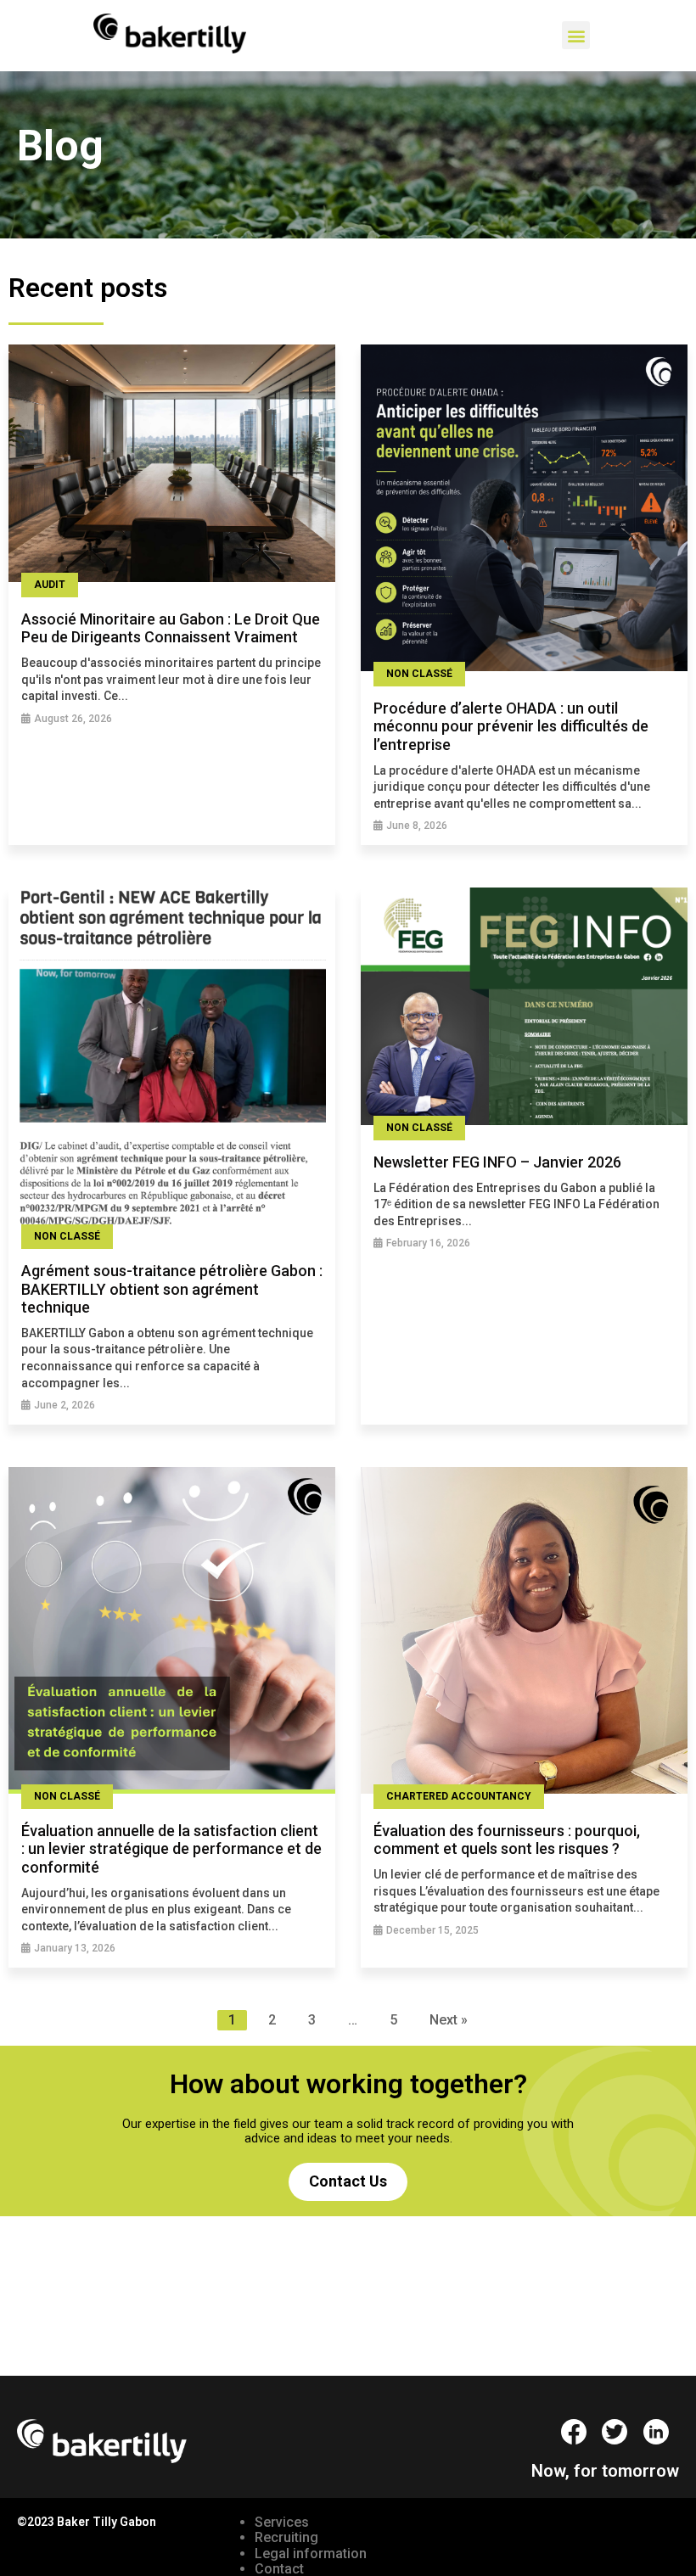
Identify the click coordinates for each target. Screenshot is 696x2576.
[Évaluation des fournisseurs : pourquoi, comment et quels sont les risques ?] (524, 1632)
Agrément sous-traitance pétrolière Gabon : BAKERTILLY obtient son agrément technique (172, 1289)
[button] (576, 35)
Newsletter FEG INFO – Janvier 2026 (497, 1162)
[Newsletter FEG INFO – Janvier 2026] (524, 1008)
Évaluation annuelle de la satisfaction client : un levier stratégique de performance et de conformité (171, 1849)
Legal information (311, 2554)
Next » (449, 2020)
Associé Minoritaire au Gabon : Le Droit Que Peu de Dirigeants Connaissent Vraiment (171, 628)
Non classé (419, 674)
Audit (50, 585)
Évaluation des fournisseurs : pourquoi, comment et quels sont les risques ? (507, 1840)
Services (282, 2522)
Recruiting (286, 2537)
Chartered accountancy (459, 1796)
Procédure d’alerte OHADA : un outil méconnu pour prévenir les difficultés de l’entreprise (511, 726)
